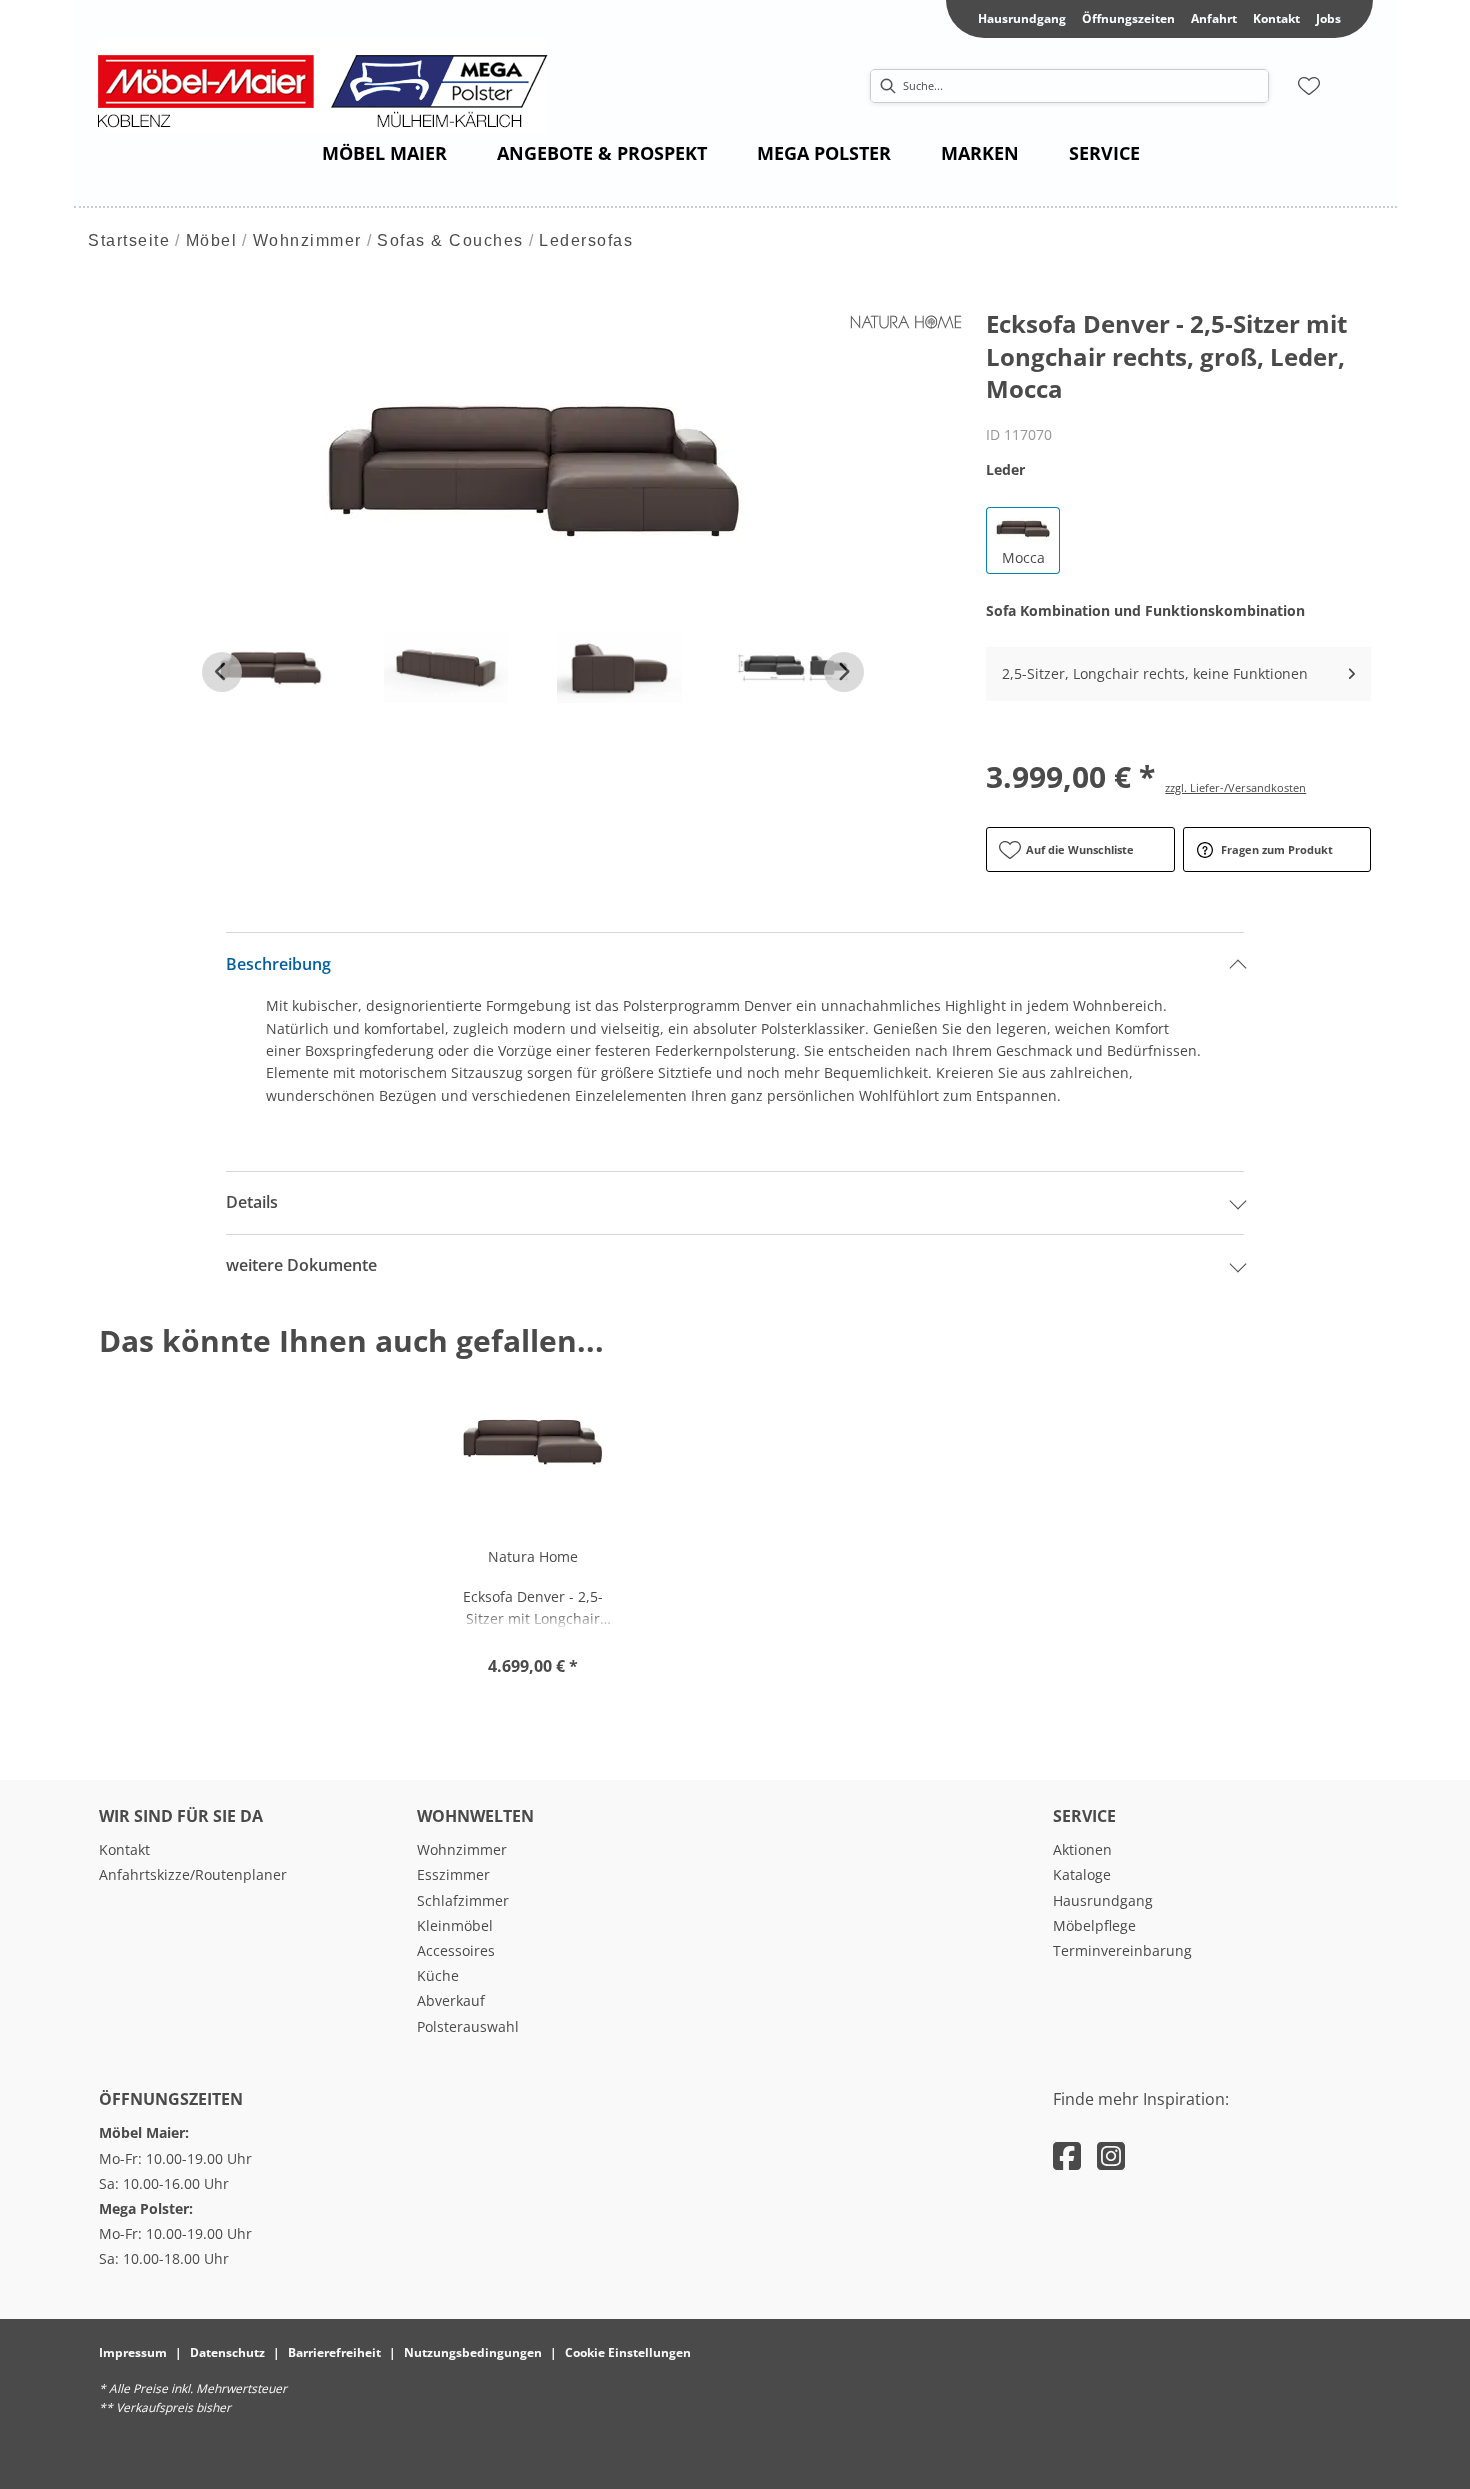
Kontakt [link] (1276, 18)
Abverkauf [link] (451, 2000)
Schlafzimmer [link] (463, 1900)
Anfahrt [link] (1214, 18)
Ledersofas (586, 240)
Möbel (212, 240)
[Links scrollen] (222, 672)
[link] (384, 153)
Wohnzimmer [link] (462, 1849)
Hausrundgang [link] (1022, 18)
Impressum (133, 2352)
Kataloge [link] (1082, 1874)
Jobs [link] (1328, 18)
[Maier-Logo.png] (332, 86)
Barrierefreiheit (334, 2352)
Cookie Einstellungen (628, 2352)
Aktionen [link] (1082, 1849)
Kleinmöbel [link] (455, 1925)
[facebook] (1067, 2155)
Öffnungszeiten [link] (1128, 18)
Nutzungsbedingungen (473, 2352)
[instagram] (1111, 2155)
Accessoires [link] (456, 1950)
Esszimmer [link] (453, 1874)
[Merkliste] (1309, 86)
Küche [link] (438, 1975)
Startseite (129, 240)
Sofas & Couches (450, 240)
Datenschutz (227, 2352)
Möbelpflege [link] (1094, 1925)
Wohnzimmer (307, 240)
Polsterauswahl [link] (468, 2026)
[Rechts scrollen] (844, 672)
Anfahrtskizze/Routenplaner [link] (193, 1874)
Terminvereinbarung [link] (1122, 1950)
